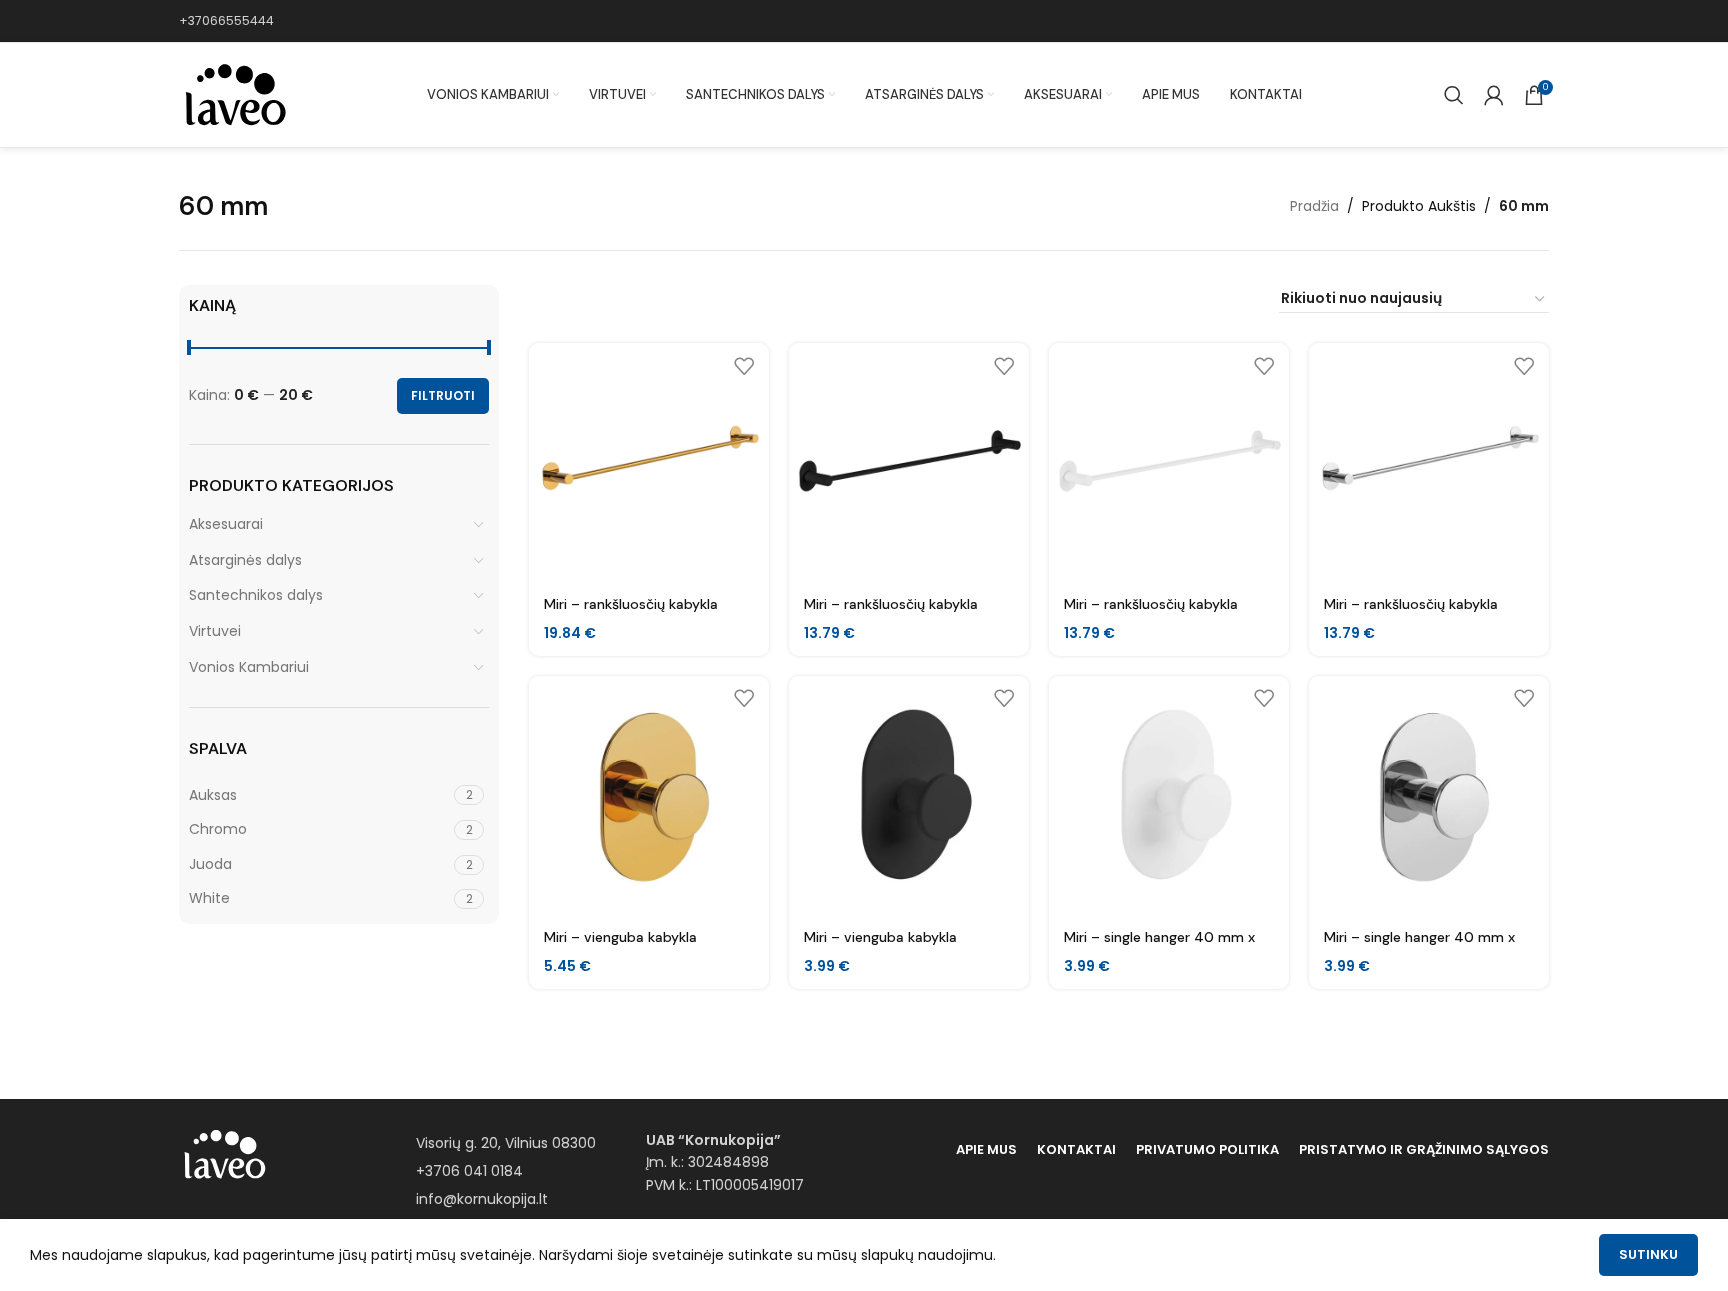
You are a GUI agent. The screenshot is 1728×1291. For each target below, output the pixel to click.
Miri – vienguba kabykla (620, 937)
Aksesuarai (226, 524)
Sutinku (1648, 1254)
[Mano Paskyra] (1494, 95)
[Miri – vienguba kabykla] (649, 796)
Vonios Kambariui (249, 667)
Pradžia (1314, 206)
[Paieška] (1454, 95)
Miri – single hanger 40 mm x (1159, 937)
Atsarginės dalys (245, 560)
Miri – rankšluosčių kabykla (631, 604)
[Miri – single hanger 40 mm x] (1169, 796)
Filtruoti (443, 395)
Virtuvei (215, 631)
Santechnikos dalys (256, 595)
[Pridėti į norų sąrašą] (744, 365)
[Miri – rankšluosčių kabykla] (649, 463)
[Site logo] (234, 94)
